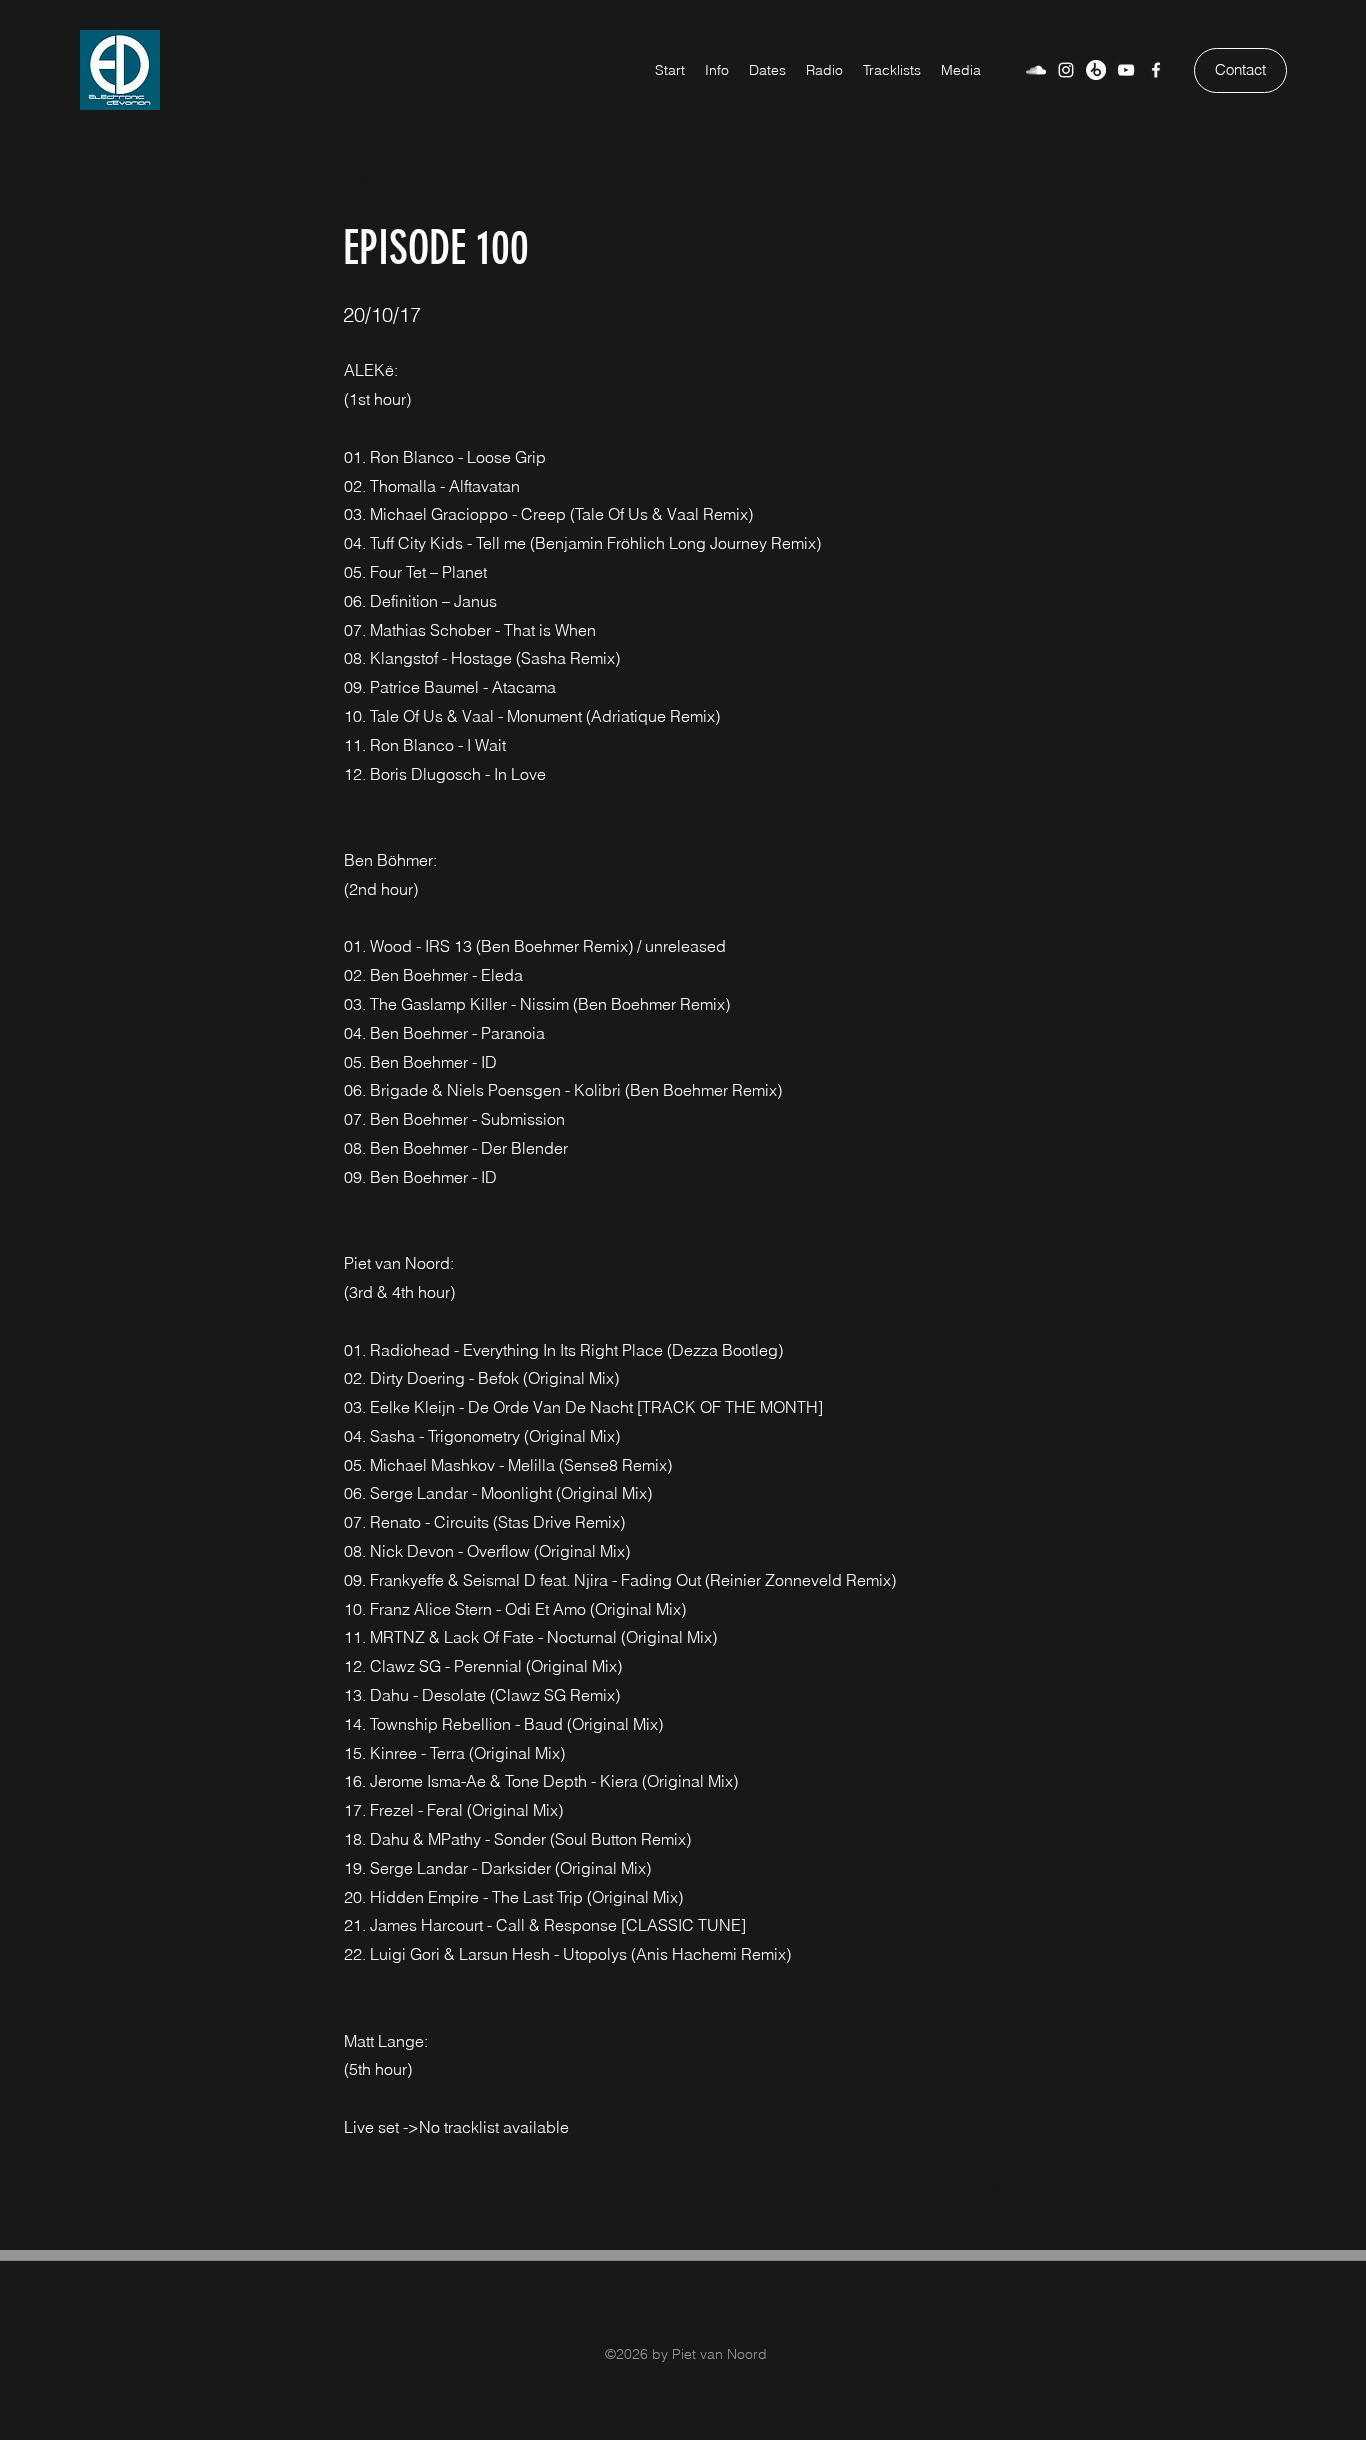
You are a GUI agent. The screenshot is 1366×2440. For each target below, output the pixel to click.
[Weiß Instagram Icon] (1066, 70)
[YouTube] (1126, 70)
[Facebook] (1156, 70)
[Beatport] (1096, 70)
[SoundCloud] (1036, 70)
